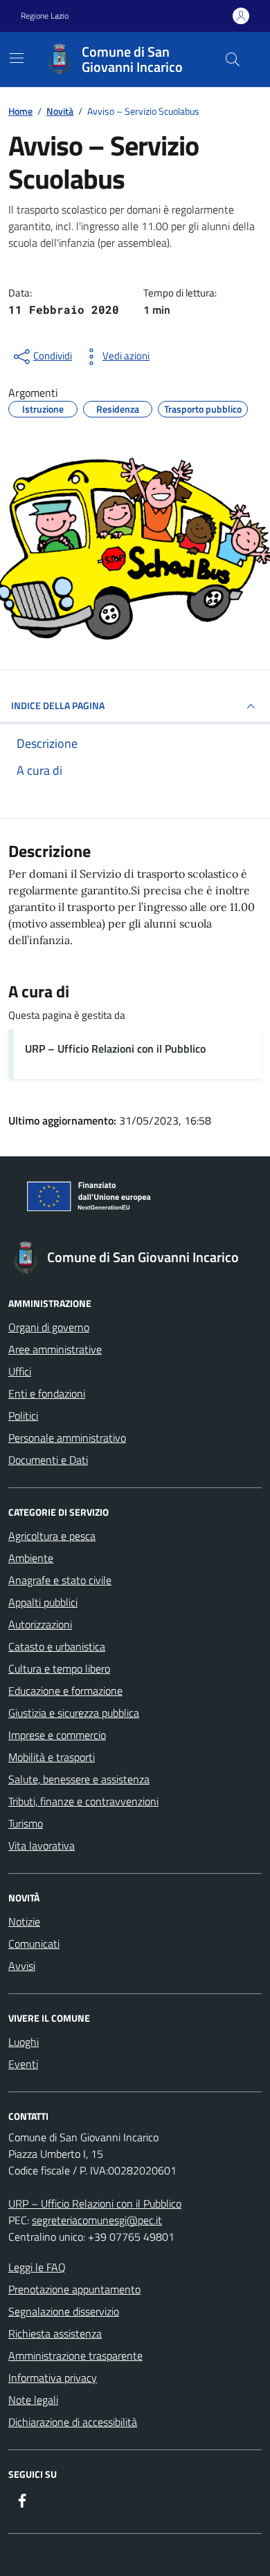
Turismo (26, 1823)
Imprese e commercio (57, 1735)
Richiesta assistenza (55, 2333)
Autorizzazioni (40, 1624)
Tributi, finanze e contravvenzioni (83, 1801)
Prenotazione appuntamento (74, 2289)
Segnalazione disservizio (64, 2311)
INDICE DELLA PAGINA (58, 705)
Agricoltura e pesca (52, 1536)
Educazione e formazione (65, 1691)
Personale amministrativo (67, 1438)
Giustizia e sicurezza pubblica (74, 1713)
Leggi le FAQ (37, 2267)
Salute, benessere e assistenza (79, 1779)
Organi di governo (49, 1327)
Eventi (23, 2064)
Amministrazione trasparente (75, 2356)
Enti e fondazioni (47, 1393)
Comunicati (34, 1944)
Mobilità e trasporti (52, 1757)
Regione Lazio (45, 16)
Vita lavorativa (42, 1845)
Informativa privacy (53, 2378)
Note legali (33, 2400)
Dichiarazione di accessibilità (73, 2422)
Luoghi (24, 2042)
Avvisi (22, 1966)
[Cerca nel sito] (233, 59)
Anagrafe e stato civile (60, 1580)
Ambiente (31, 1558)
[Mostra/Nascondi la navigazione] (17, 58)
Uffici (20, 1371)
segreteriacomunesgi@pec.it (97, 2220)
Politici (23, 1416)
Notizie (24, 1921)
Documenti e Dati (48, 1460)
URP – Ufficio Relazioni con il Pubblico (115, 1049)
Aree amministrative (55, 1349)
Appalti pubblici (43, 1602)
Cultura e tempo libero (59, 1668)
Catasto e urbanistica (57, 1646)
